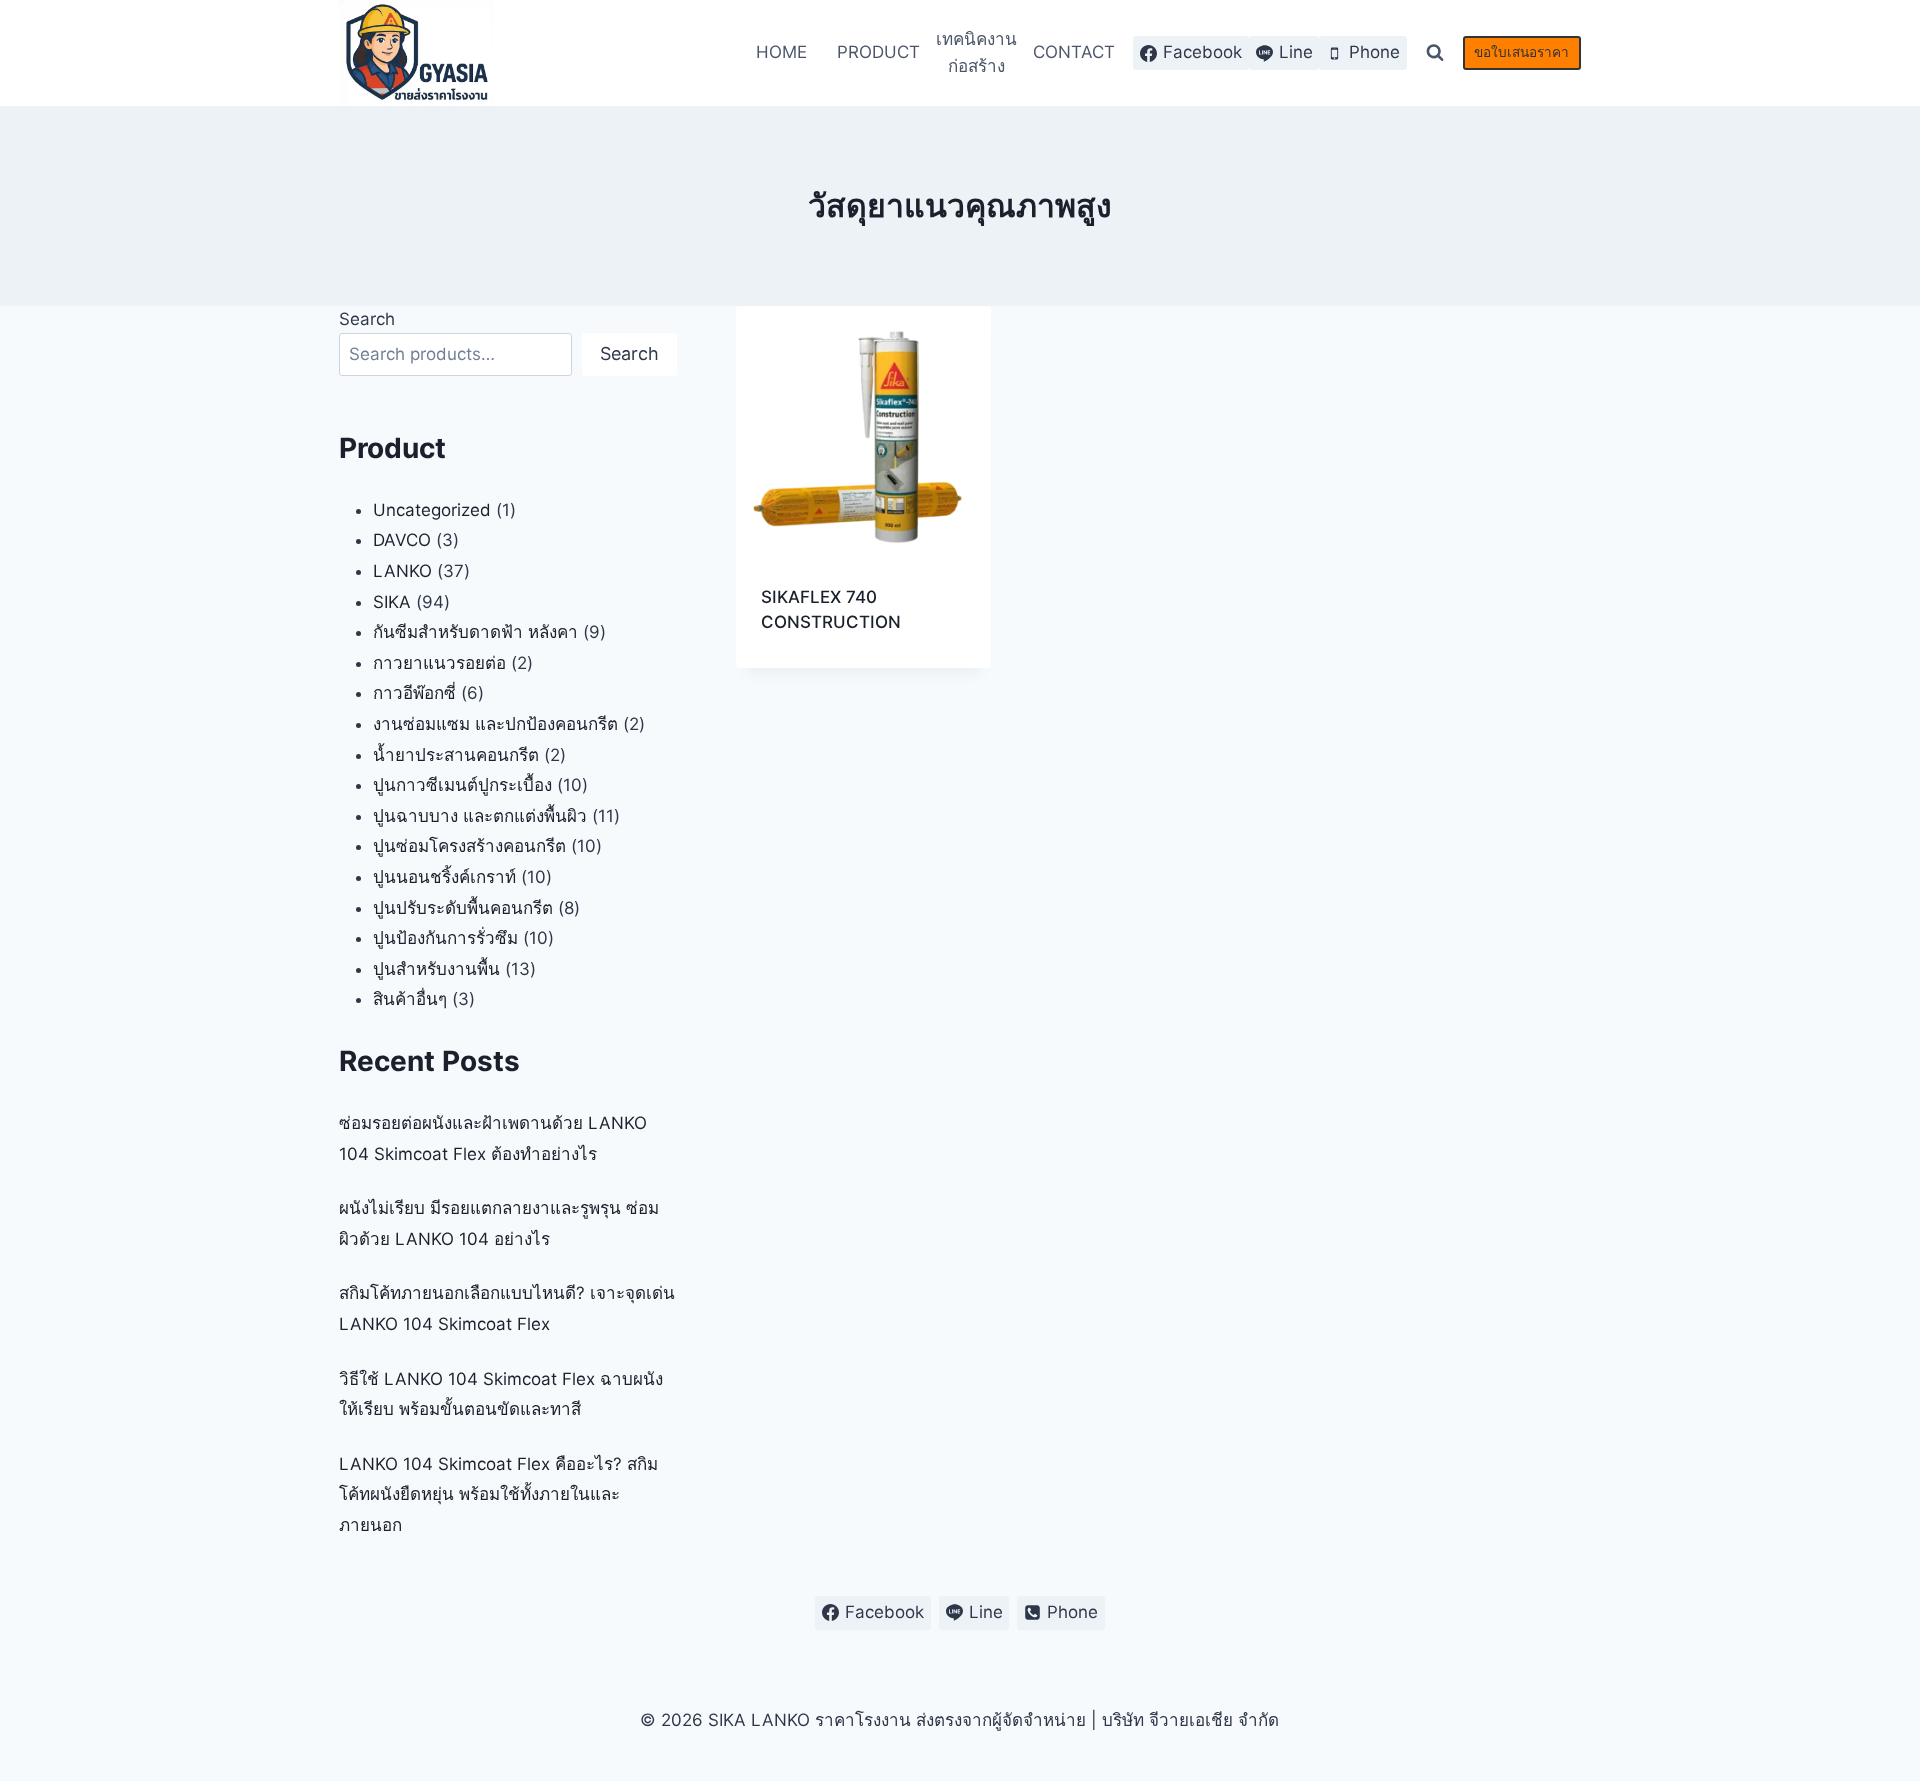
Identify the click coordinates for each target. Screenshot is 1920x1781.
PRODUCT (878, 52)
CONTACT (1074, 52)
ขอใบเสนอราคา (1521, 52)
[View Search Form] (1435, 53)
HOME (781, 52)
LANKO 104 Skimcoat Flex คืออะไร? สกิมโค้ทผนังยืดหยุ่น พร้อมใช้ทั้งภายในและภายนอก (498, 1494)
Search (367, 319)
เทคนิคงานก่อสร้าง (976, 52)
